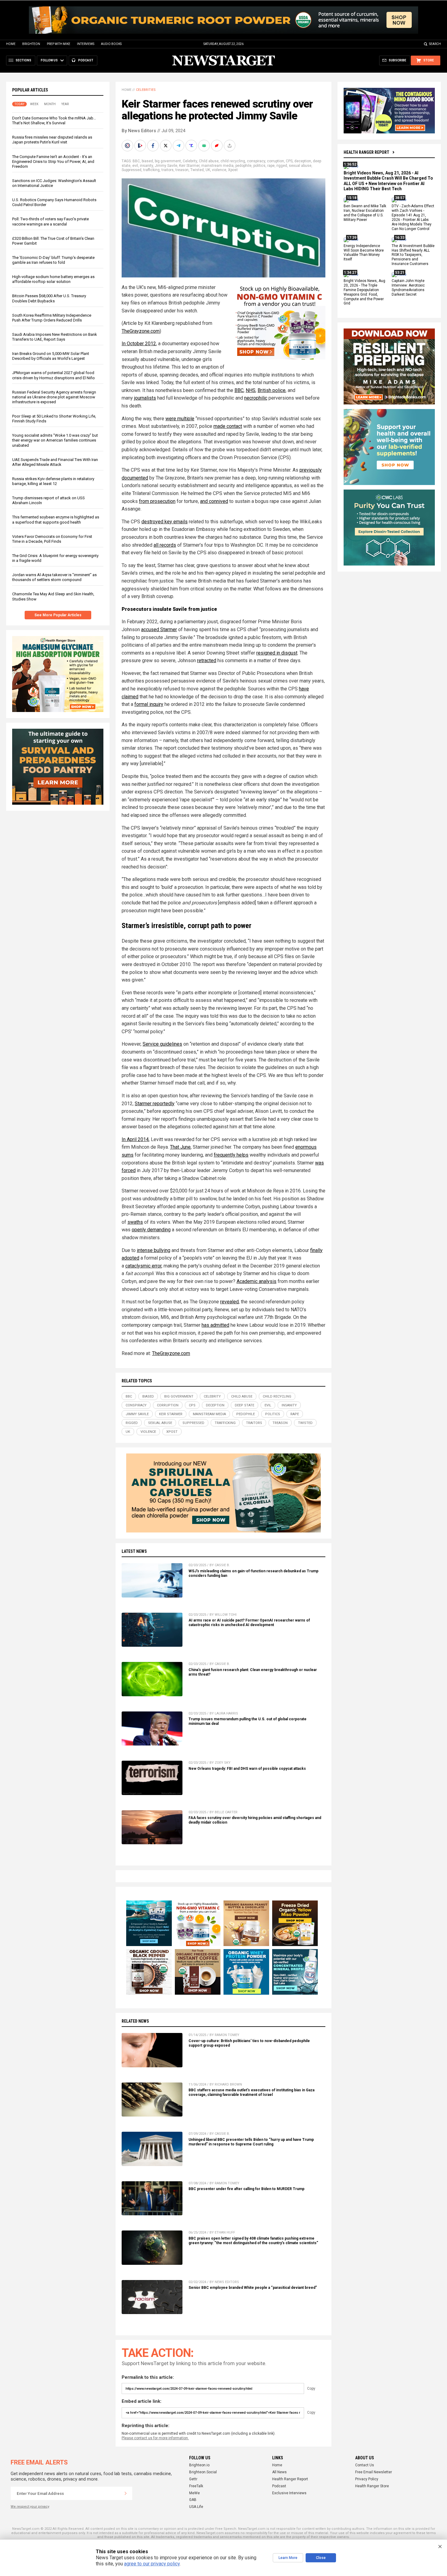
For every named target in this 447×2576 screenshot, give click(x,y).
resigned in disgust (277, 653)
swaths (135, 1222)
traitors (168, 170)
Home (11, 44)
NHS (251, 390)
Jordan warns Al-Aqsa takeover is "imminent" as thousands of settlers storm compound (54, 577)
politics (259, 166)
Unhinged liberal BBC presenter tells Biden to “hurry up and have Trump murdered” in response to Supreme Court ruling (251, 2142)
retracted (207, 660)
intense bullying (154, 1250)
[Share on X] (166, 146)
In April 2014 (135, 1139)
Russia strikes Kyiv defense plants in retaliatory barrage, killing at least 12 (53, 481)
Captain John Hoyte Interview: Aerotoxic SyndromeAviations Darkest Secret (408, 288)
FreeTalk (196, 2486)
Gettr (193, 2479)
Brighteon (31, 44)
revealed (229, 1302)
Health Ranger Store (372, 2486)
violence (219, 170)
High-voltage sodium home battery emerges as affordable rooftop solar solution (53, 279)
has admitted (215, 1325)
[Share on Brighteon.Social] (128, 146)
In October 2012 (139, 344)
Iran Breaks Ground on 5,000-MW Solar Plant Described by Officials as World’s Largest (51, 356)
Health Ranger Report (366, 152)
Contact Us (365, 2465)
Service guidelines (162, 1044)
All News (279, 2472)
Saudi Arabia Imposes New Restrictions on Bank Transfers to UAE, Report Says (55, 337)
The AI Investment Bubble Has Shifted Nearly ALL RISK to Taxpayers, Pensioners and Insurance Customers (413, 255)
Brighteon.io (199, 2465)
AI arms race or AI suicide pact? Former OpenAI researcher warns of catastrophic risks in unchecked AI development (249, 1623)
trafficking (151, 170)
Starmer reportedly (155, 1104)
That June (180, 1147)
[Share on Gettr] (217, 146)
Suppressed (132, 170)
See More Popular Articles (58, 615)
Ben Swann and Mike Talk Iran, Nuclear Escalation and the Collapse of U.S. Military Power (365, 213)
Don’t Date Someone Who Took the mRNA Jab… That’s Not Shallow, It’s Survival (54, 120)
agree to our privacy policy (152, 2564)
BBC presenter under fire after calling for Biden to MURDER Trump (246, 2189)
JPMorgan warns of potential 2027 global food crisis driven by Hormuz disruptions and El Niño (54, 375)
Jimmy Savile (166, 166)
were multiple (180, 419)
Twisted (197, 170)
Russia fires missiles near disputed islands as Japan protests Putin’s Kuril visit (52, 140)
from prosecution (157, 501)
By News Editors (139, 131)
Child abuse (209, 161)
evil (135, 166)
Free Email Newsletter (374, 2472)
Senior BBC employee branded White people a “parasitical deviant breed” (253, 2288)
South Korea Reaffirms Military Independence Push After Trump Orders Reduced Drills (52, 318)
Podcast (279, 2486)
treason (182, 170)
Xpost (233, 170)
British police (272, 390)
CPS (289, 161)
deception (303, 161)
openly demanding (151, 1230)
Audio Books (111, 44)
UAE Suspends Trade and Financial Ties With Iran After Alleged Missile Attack (55, 462)
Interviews (86, 44)
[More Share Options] (230, 146)
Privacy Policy (367, 2479)
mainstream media (217, 166)
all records (165, 545)
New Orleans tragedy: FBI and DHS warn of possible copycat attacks (247, 1769)
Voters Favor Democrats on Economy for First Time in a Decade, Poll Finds (52, 539)
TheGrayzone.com (141, 331)
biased (147, 161)
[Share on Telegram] (179, 146)
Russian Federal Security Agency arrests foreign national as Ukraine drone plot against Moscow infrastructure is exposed (54, 397)
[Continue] (126, 2493)
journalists (145, 398)
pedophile (243, 166)
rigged (282, 166)
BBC (136, 161)
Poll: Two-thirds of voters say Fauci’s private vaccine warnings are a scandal (50, 221)
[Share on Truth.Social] (192, 146)
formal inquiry (149, 704)
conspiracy (256, 161)
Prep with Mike (59, 44)
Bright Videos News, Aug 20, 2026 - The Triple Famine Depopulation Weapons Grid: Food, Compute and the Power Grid (364, 292)
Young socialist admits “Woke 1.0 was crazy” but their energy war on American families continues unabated (55, 440)
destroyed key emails (165, 522)
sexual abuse (300, 166)
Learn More (288, 2558)
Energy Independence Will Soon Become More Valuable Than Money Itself (364, 253)
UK (208, 170)
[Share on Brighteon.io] (141, 146)
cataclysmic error (143, 1266)
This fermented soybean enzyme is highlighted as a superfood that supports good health (56, 519)
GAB (193, 2500)
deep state (244, 1405)
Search (435, 44)
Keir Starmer (189, 166)
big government (168, 161)
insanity (146, 166)
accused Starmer (159, 629)
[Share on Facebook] (154, 146)
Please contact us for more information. (155, 2438)
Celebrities (146, 90)
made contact (228, 426)
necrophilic (256, 398)
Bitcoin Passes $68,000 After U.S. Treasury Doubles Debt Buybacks (49, 298)
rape (271, 166)
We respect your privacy (30, 2507)
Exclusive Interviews (289, 2493)
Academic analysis (256, 1281)
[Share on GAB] (205, 146)
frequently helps (231, 1155)
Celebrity (190, 161)
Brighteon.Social (203, 2472)
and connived (214, 501)
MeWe (194, 2493)
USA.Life (196, 2507)
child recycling (233, 161)
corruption (275, 161)
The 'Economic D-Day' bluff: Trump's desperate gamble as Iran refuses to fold (53, 260)
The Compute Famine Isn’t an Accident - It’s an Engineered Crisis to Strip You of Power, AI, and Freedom (53, 162)
